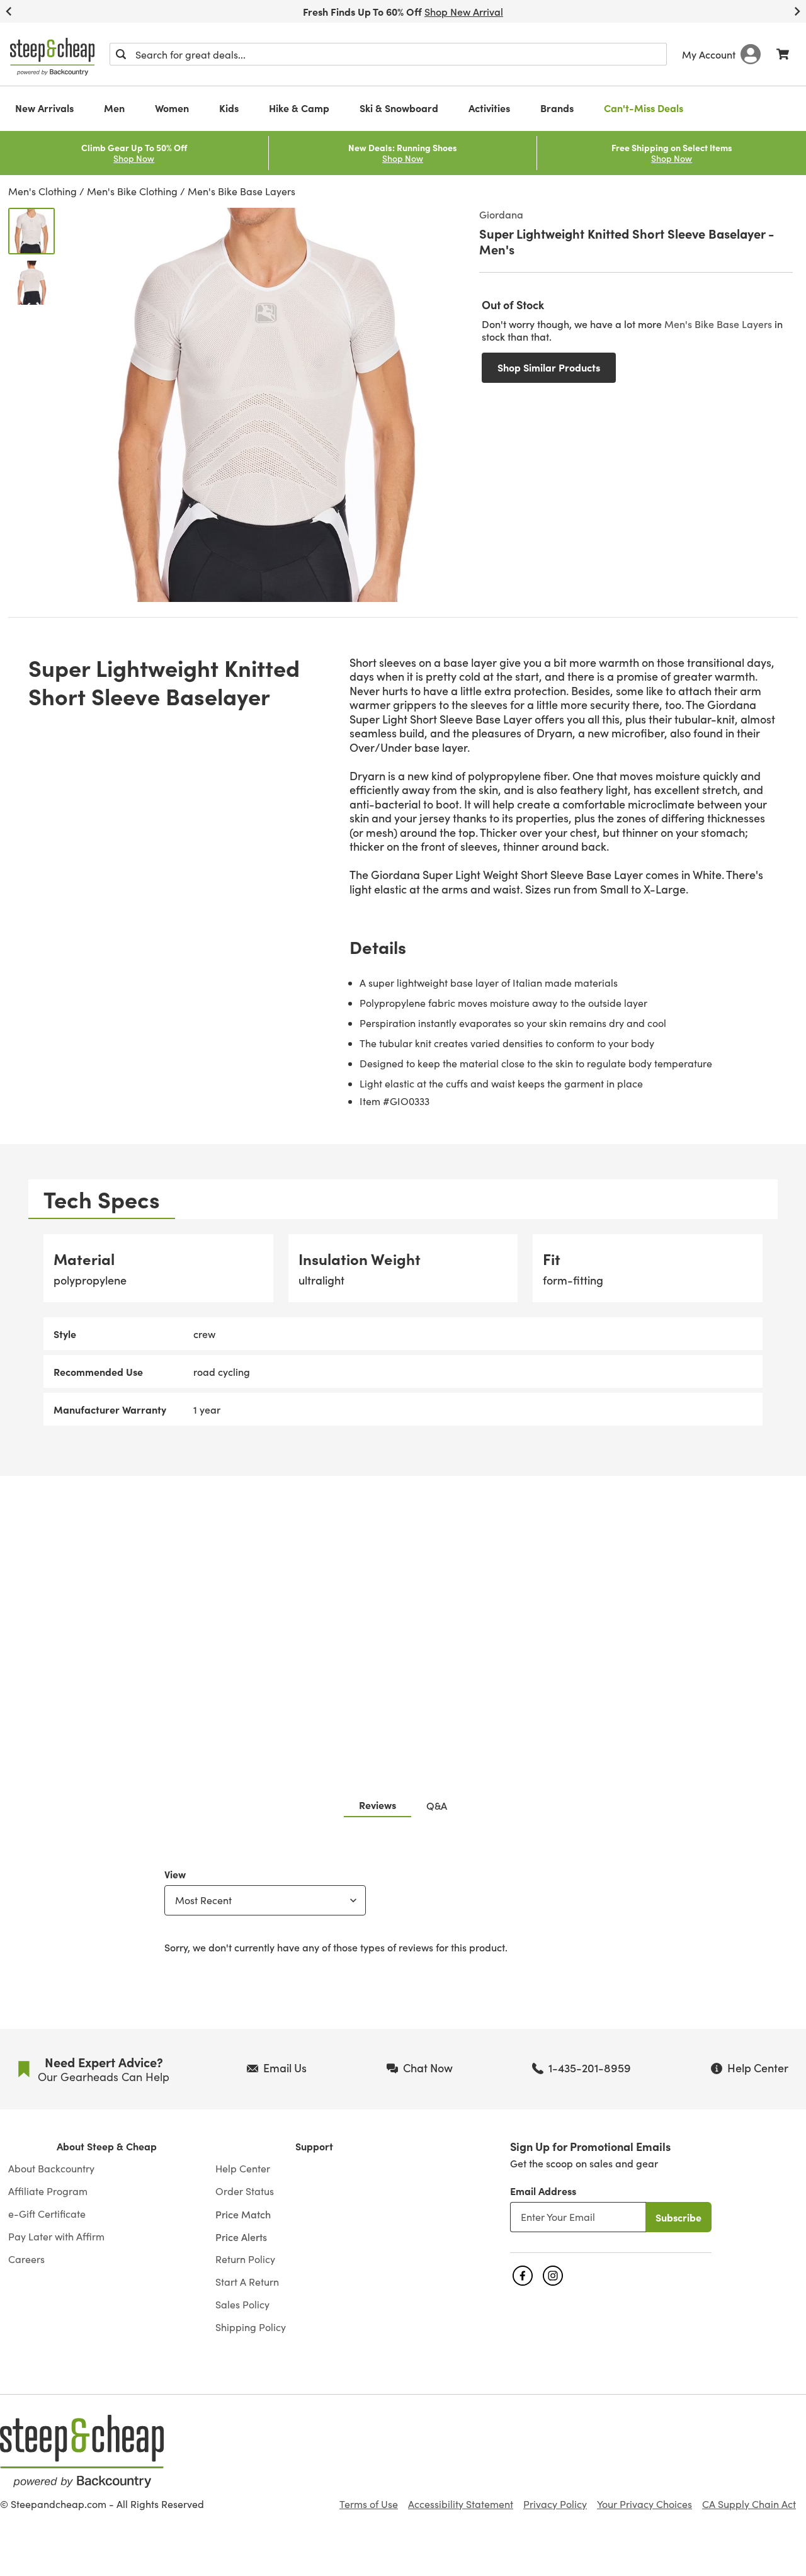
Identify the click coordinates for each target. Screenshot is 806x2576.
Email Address (543, 2191)
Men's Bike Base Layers (241, 191)
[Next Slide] (797, 11)
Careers (26, 2259)
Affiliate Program (48, 2191)
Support (314, 2146)
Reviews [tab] (377, 1805)
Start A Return (247, 2282)
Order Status (245, 2191)
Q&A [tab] (437, 1805)
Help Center (243, 2169)
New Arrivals (44, 108)
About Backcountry (51, 2169)
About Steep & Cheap (107, 2146)
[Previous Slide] (9, 11)
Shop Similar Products (549, 367)
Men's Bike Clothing (132, 191)
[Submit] (121, 54)
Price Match (243, 2214)
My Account (709, 54)
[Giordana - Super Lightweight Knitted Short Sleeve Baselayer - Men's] (31, 231)
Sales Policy (242, 2305)
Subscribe (678, 2217)
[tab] (102, 1199)
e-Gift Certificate (47, 2214)
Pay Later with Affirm (56, 2237)
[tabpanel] (403, 1330)
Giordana (501, 214)
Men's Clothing (43, 191)
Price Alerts (241, 2237)
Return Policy (245, 2259)
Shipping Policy (251, 2327)
